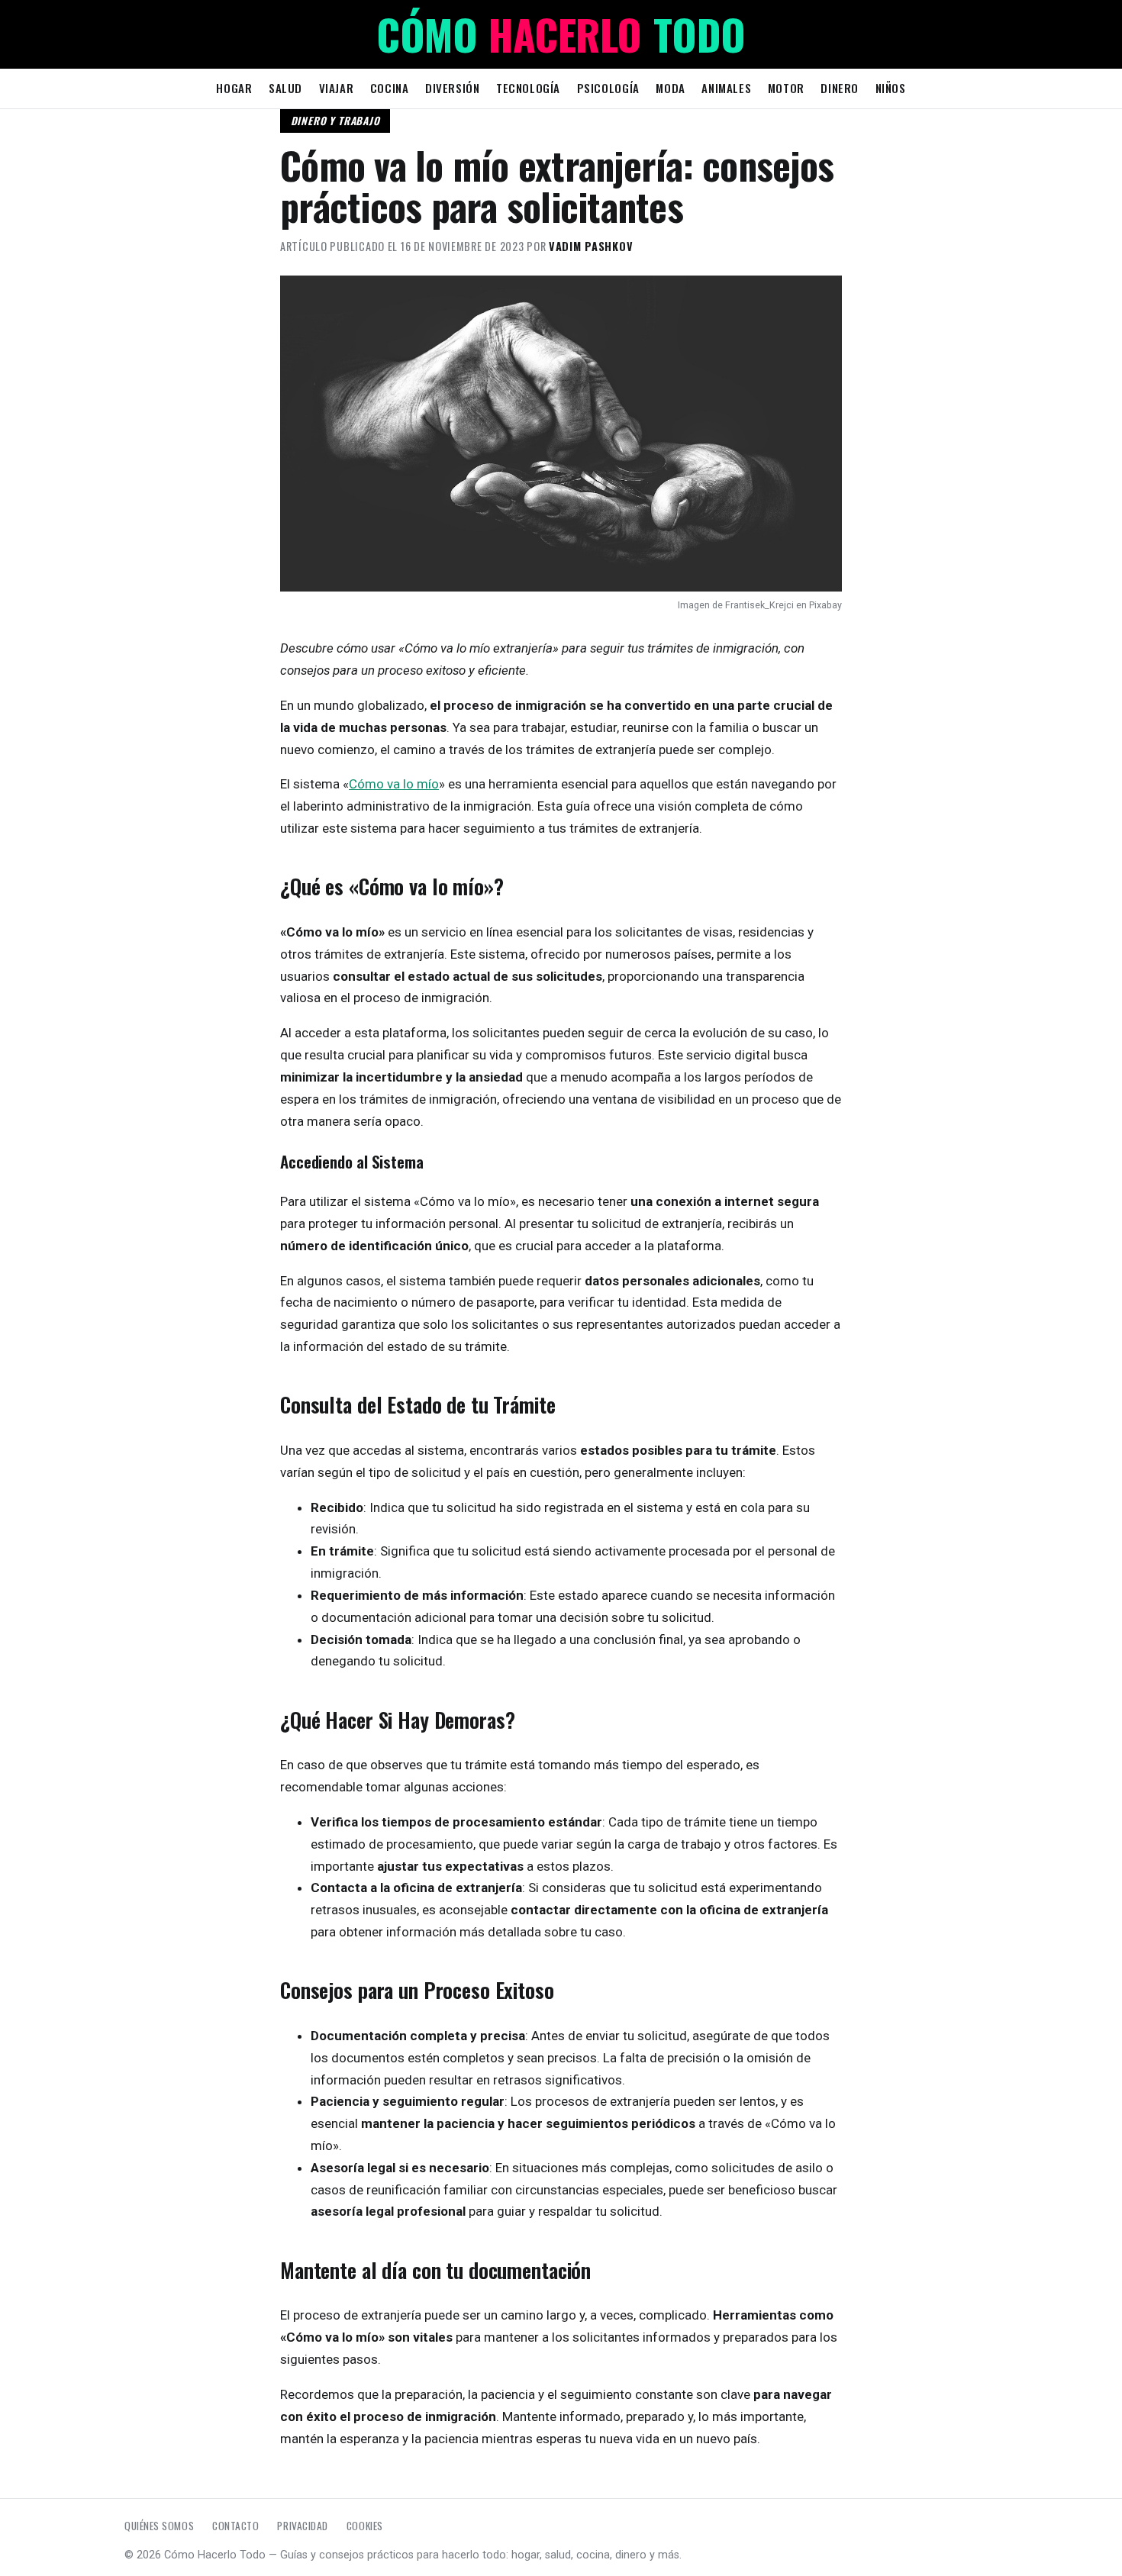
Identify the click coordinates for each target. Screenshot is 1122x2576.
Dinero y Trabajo (335, 121)
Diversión (452, 88)
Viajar (337, 88)
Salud (285, 88)
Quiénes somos (159, 2526)
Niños (891, 88)
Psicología (608, 88)
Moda (670, 88)
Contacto (235, 2526)
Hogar (234, 88)
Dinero (840, 88)
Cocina (390, 88)
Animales (726, 88)
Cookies (365, 2526)
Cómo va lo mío (394, 784)
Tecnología (528, 88)
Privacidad (302, 2526)
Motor (786, 88)
